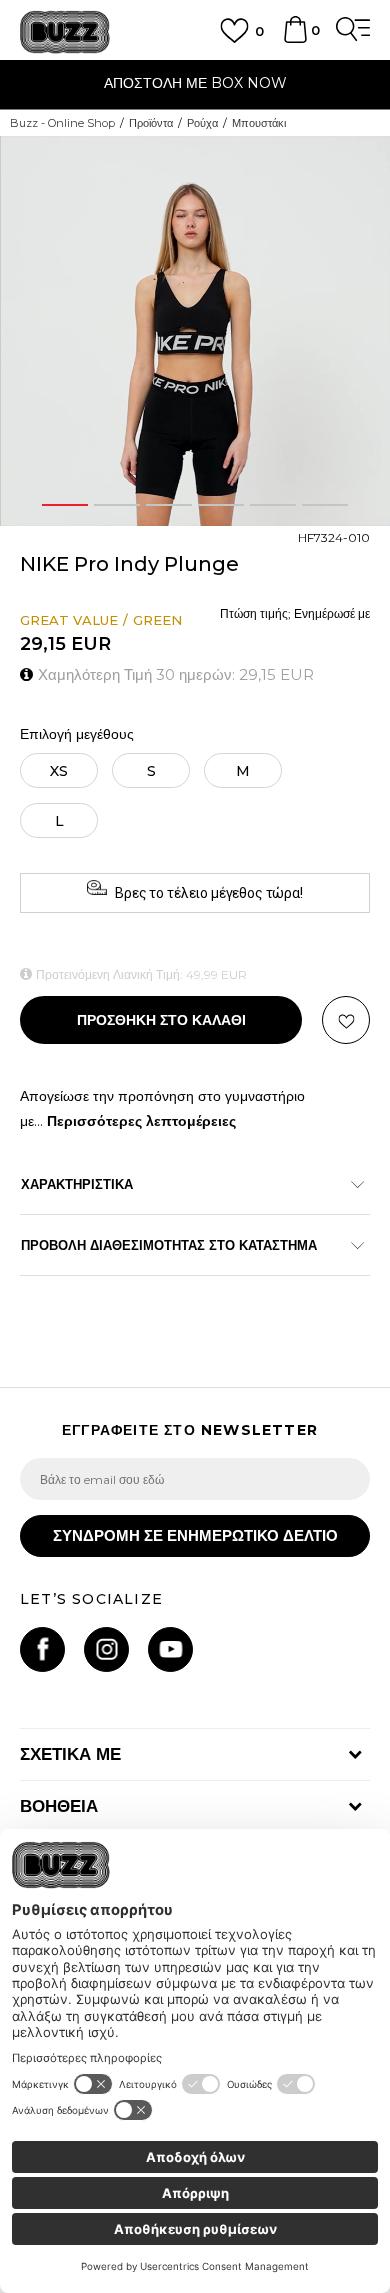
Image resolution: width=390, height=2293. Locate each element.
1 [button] (65, 505)
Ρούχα (202, 123)
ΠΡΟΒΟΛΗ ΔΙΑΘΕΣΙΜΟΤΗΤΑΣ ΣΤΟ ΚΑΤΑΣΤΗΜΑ (169, 1245)
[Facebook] (42, 1649)
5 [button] (273, 505)
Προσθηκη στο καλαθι (161, 1020)
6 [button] (325, 505)
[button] (372, 157)
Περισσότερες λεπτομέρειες (141, 1121)
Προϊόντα (151, 123)
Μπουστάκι (259, 123)
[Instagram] (106, 1649)
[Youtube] (170, 1649)
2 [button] (117, 505)
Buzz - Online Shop (62, 123)
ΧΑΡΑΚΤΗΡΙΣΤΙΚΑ (77, 1184)
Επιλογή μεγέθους (77, 734)
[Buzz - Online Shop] (65, 32)
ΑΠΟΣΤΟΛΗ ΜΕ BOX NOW (195, 83)
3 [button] (169, 505)
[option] (195, 85)
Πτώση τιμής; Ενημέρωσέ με (295, 613)
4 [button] (221, 505)
